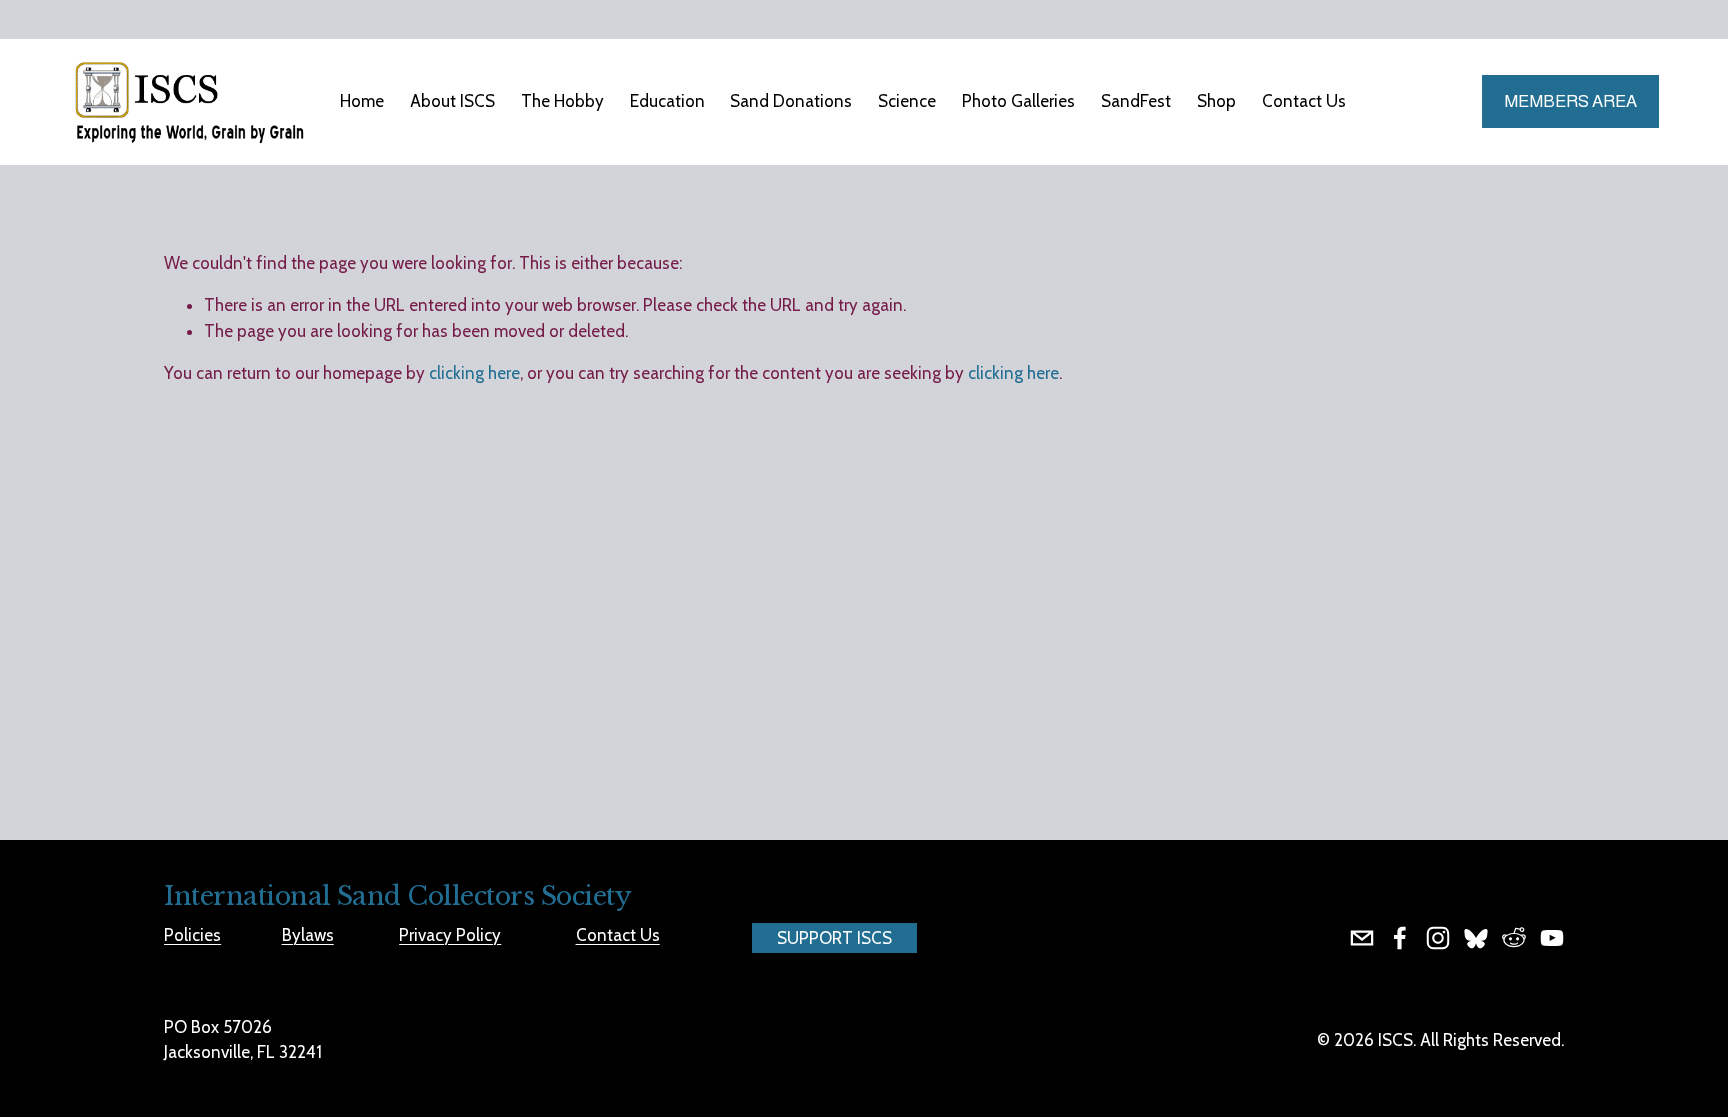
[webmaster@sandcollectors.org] (1362, 938)
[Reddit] (1514, 938)
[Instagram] (1438, 938)
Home (362, 101)
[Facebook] (1400, 938)
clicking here (474, 373)
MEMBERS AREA (1570, 101)
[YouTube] (1552, 938)
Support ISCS (834, 938)
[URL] (1476, 938)
